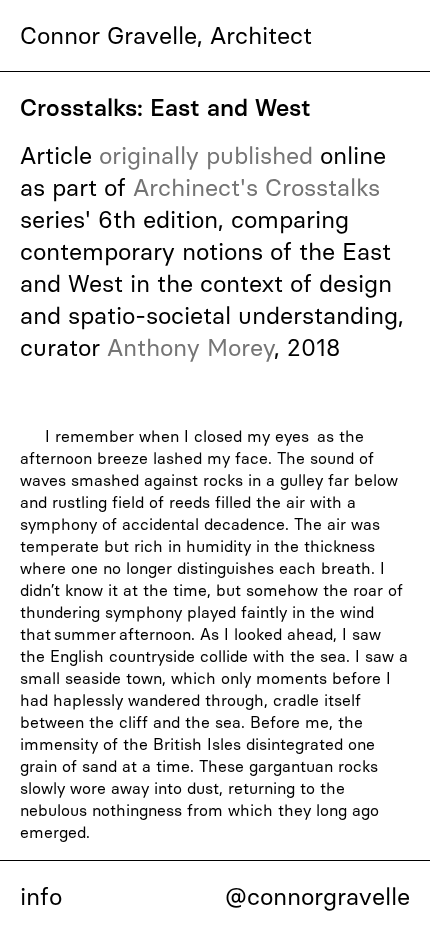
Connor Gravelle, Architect (166, 35)
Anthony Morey (190, 347)
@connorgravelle (317, 896)
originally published (206, 155)
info (41, 896)
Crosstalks (322, 187)
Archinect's (195, 187)
